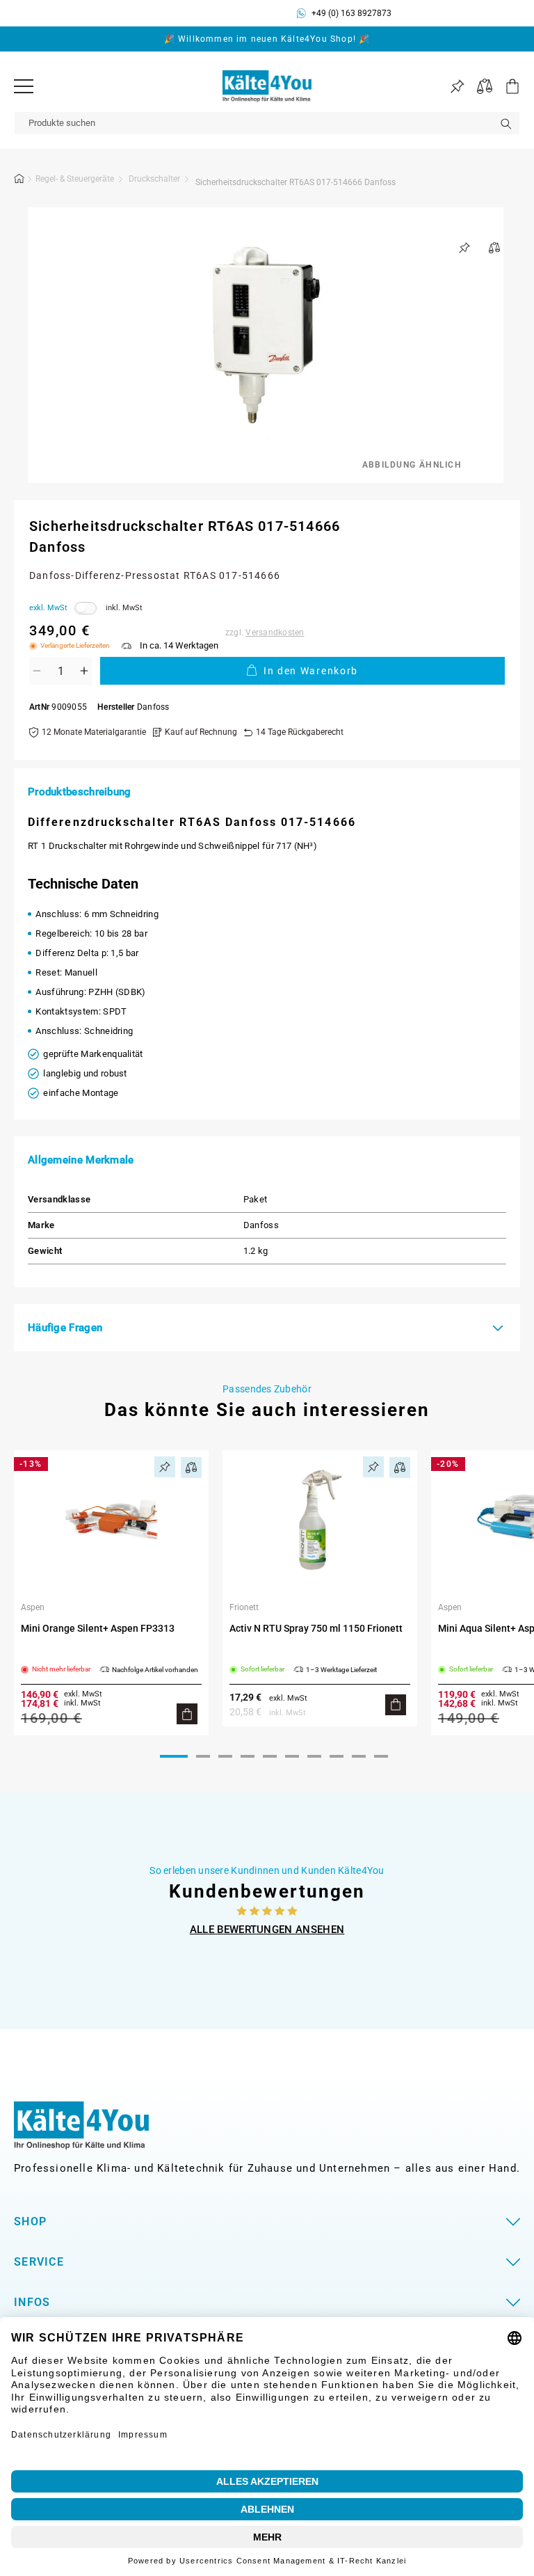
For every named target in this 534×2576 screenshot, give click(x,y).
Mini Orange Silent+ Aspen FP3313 (98, 1628)
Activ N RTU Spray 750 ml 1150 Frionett (316, 1628)
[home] (19, 181)
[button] (506, 86)
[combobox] (267, 123)
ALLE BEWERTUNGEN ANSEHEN (267, 1930)
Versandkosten (275, 633)
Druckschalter (154, 179)
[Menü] (24, 86)
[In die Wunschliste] (464, 248)
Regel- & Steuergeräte (75, 179)
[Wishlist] (457, 87)
